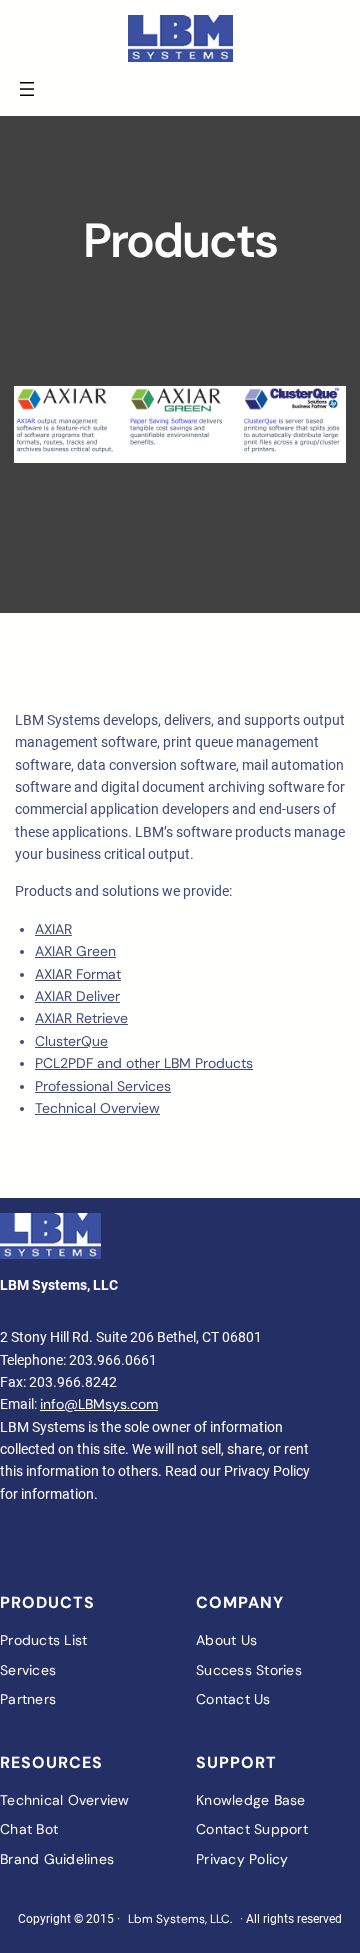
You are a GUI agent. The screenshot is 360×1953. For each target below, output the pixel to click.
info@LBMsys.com (99, 1404)
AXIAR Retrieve (81, 1018)
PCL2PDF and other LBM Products (144, 1063)
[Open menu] (27, 89)
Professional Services (103, 1086)
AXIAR (53, 929)
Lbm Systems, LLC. (180, 1919)
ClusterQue (71, 1041)
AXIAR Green (75, 951)
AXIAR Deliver (77, 996)
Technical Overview (97, 1108)
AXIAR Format (78, 974)
